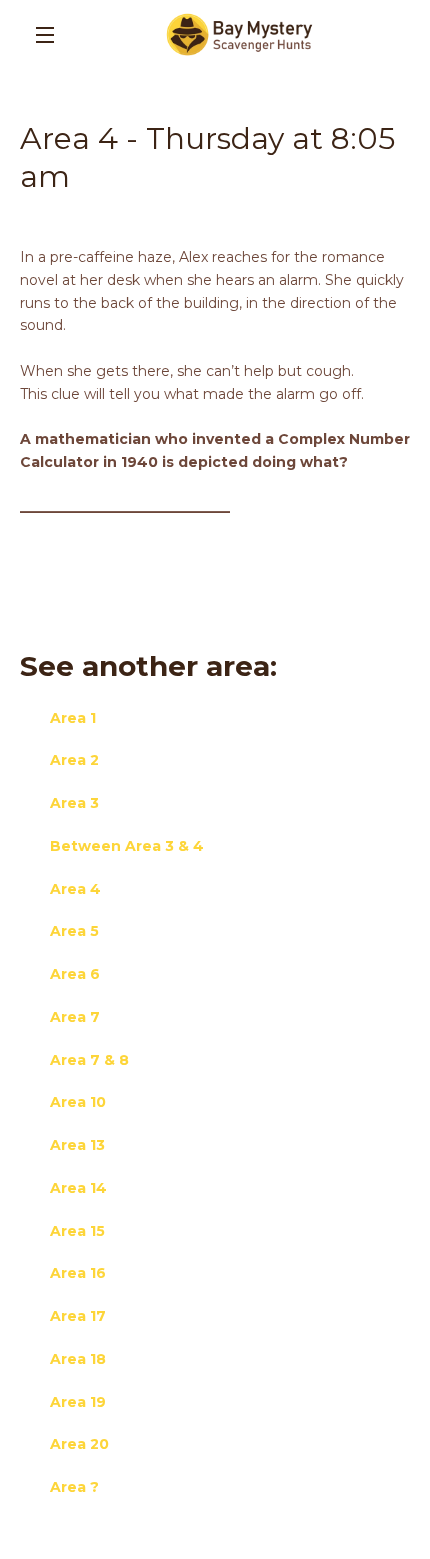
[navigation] (45, 35)
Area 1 (73, 718)
